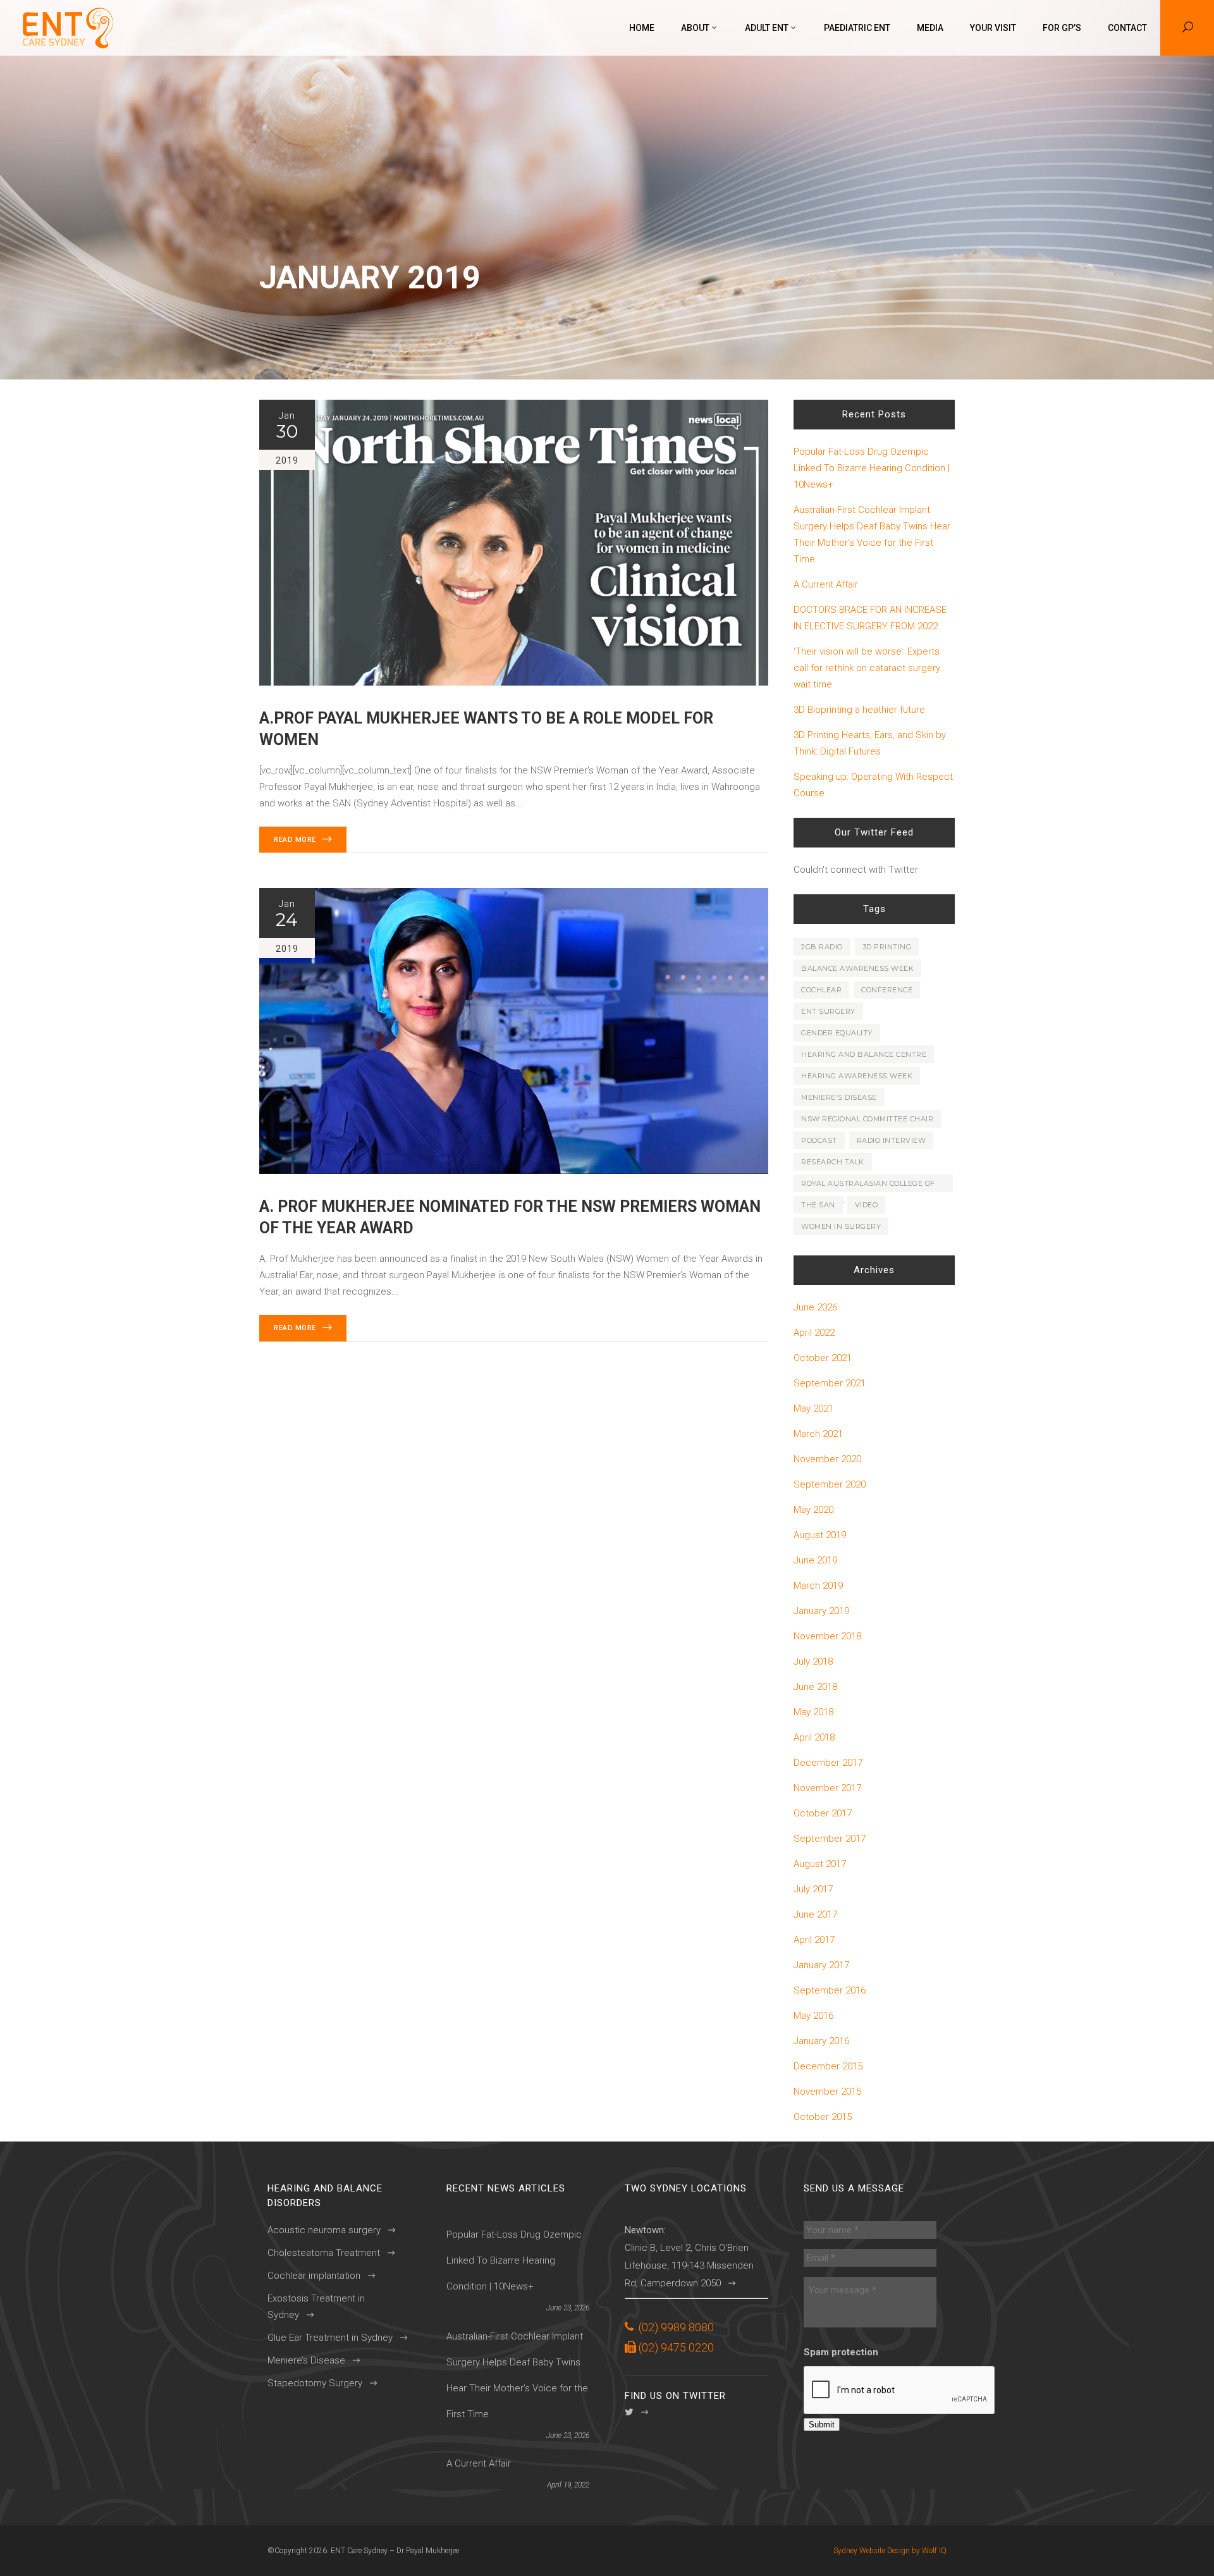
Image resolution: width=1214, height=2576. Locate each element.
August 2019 (820, 1535)
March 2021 (818, 1434)
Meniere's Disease (839, 1097)
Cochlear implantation (314, 2276)
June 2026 (815, 1307)
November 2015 (827, 2092)
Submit (822, 2425)
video (867, 1205)
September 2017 (830, 1839)
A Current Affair (826, 584)
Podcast (819, 1140)
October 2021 (823, 1358)
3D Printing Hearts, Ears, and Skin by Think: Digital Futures (870, 743)
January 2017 (821, 1965)
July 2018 (813, 1661)
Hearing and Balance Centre (864, 1054)
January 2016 (821, 2041)
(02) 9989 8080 (676, 2327)
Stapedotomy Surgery (315, 2383)
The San (818, 1205)
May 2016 (813, 2016)
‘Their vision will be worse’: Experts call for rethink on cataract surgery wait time (867, 668)
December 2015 (828, 2066)
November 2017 (827, 1788)
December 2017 (828, 1763)
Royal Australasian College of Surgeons (868, 1186)
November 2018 (827, 1636)
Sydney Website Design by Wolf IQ (890, 2551)
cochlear (821, 990)
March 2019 (818, 1586)
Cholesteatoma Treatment (324, 2253)
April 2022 (814, 1333)
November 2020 (827, 1459)
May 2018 (813, 1712)
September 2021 (830, 1383)
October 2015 (823, 2117)
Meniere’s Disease (306, 2360)
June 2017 (815, 1914)
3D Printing (887, 947)
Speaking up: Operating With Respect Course (873, 785)
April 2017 (814, 1940)
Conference (887, 990)
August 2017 (820, 1864)
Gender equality (837, 1033)
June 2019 (815, 1560)
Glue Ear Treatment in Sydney (330, 2338)
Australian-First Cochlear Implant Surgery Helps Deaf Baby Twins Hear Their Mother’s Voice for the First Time (872, 534)
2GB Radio (822, 947)
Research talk (833, 1162)
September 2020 (830, 1484)
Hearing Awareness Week (857, 1076)
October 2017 (823, 1813)
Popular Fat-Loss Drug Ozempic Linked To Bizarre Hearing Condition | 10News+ (872, 468)
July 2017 (813, 1889)
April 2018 (814, 1737)
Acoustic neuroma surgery (324, 2230)
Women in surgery (841, 1226)
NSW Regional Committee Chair (867, 1119)
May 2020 (813, 1510)
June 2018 (815, 1687)
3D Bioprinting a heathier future (859, 710)
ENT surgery (828, 1011)
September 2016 (830, 1990)
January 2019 (821, 1611)
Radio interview (892, 1140)
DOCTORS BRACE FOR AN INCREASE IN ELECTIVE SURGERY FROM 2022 (870, 618)
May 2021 (813, 1408)
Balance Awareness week (857, 968)
